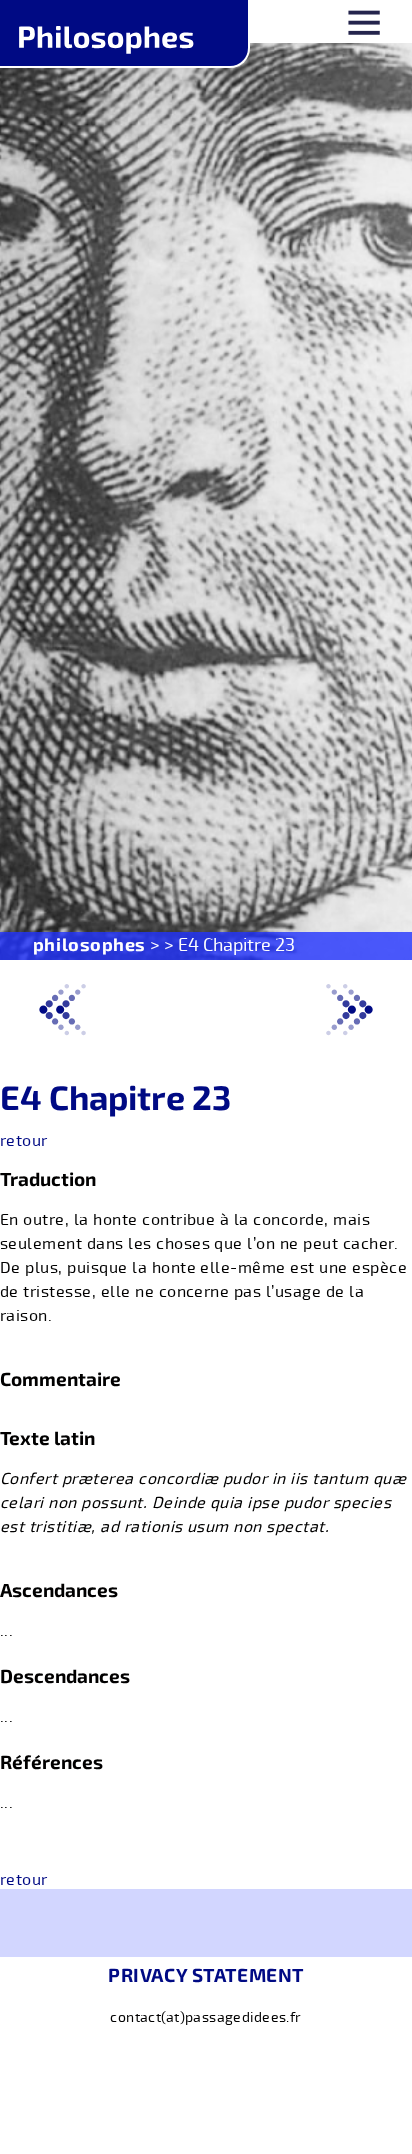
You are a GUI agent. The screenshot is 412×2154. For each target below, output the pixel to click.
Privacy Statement (206, 1974)
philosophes (89, 944)
